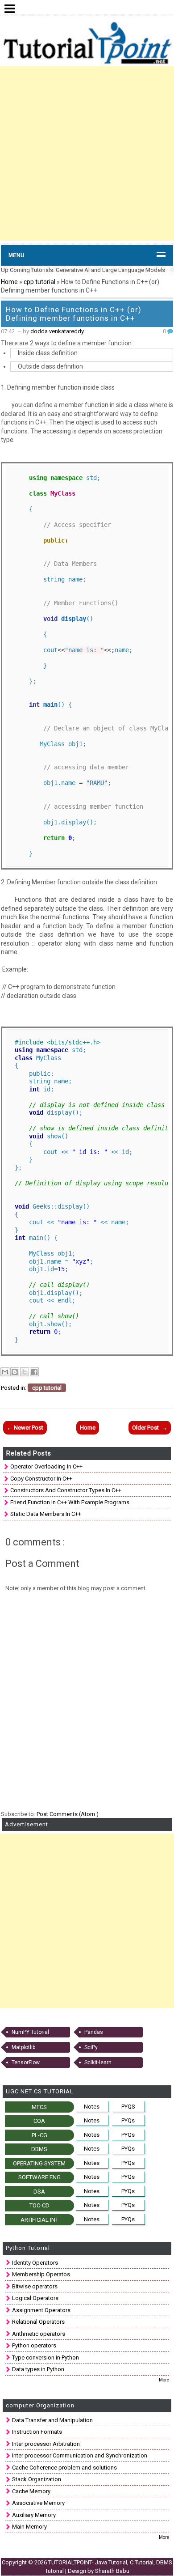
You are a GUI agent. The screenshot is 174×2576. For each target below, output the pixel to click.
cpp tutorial (40, 282)
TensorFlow (26, 2062)
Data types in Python (38, 2369)
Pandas (94, 2032)
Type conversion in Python (46, 2357)
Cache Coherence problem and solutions (64, 2468)
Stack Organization (37, 2479)
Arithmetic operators (39, 2334)
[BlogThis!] (15, 1372)
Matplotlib (23, 2047)
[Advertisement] (87, 153)
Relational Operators (38, 2322)
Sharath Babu (112, 2571)
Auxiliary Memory (34, 2515)
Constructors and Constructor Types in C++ (66, 1490)
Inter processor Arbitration (46, 2444)
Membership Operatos (41, 2274)
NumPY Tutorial (30, 2032)
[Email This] (5, 1372)
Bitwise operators (35, 2286)
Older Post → (150, 1428)
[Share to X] (25, 1372)
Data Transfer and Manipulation (52, 2420)
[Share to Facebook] (34, 1372)
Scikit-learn (98, 2062)
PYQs (128, 2120)
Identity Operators (35, 2263)
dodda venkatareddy (57, 331)
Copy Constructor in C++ (41, 1479)
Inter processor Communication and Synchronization (80, 2455)
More (164, 2380)
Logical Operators (35, 2298)
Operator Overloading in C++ (46, 1466)
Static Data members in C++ (46, 1514)
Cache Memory (31, 2491)
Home (9, 282)
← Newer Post (25, 1428)
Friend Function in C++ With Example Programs (70, 1502)
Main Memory (29, 2527)
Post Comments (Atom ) (68, 1814)
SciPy (91, 2047)
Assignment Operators (41, 2310)
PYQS (128, 2107)
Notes (92, 2107)
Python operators (34, 2345)
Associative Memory (38, 2503)
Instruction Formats (37, 2432)
